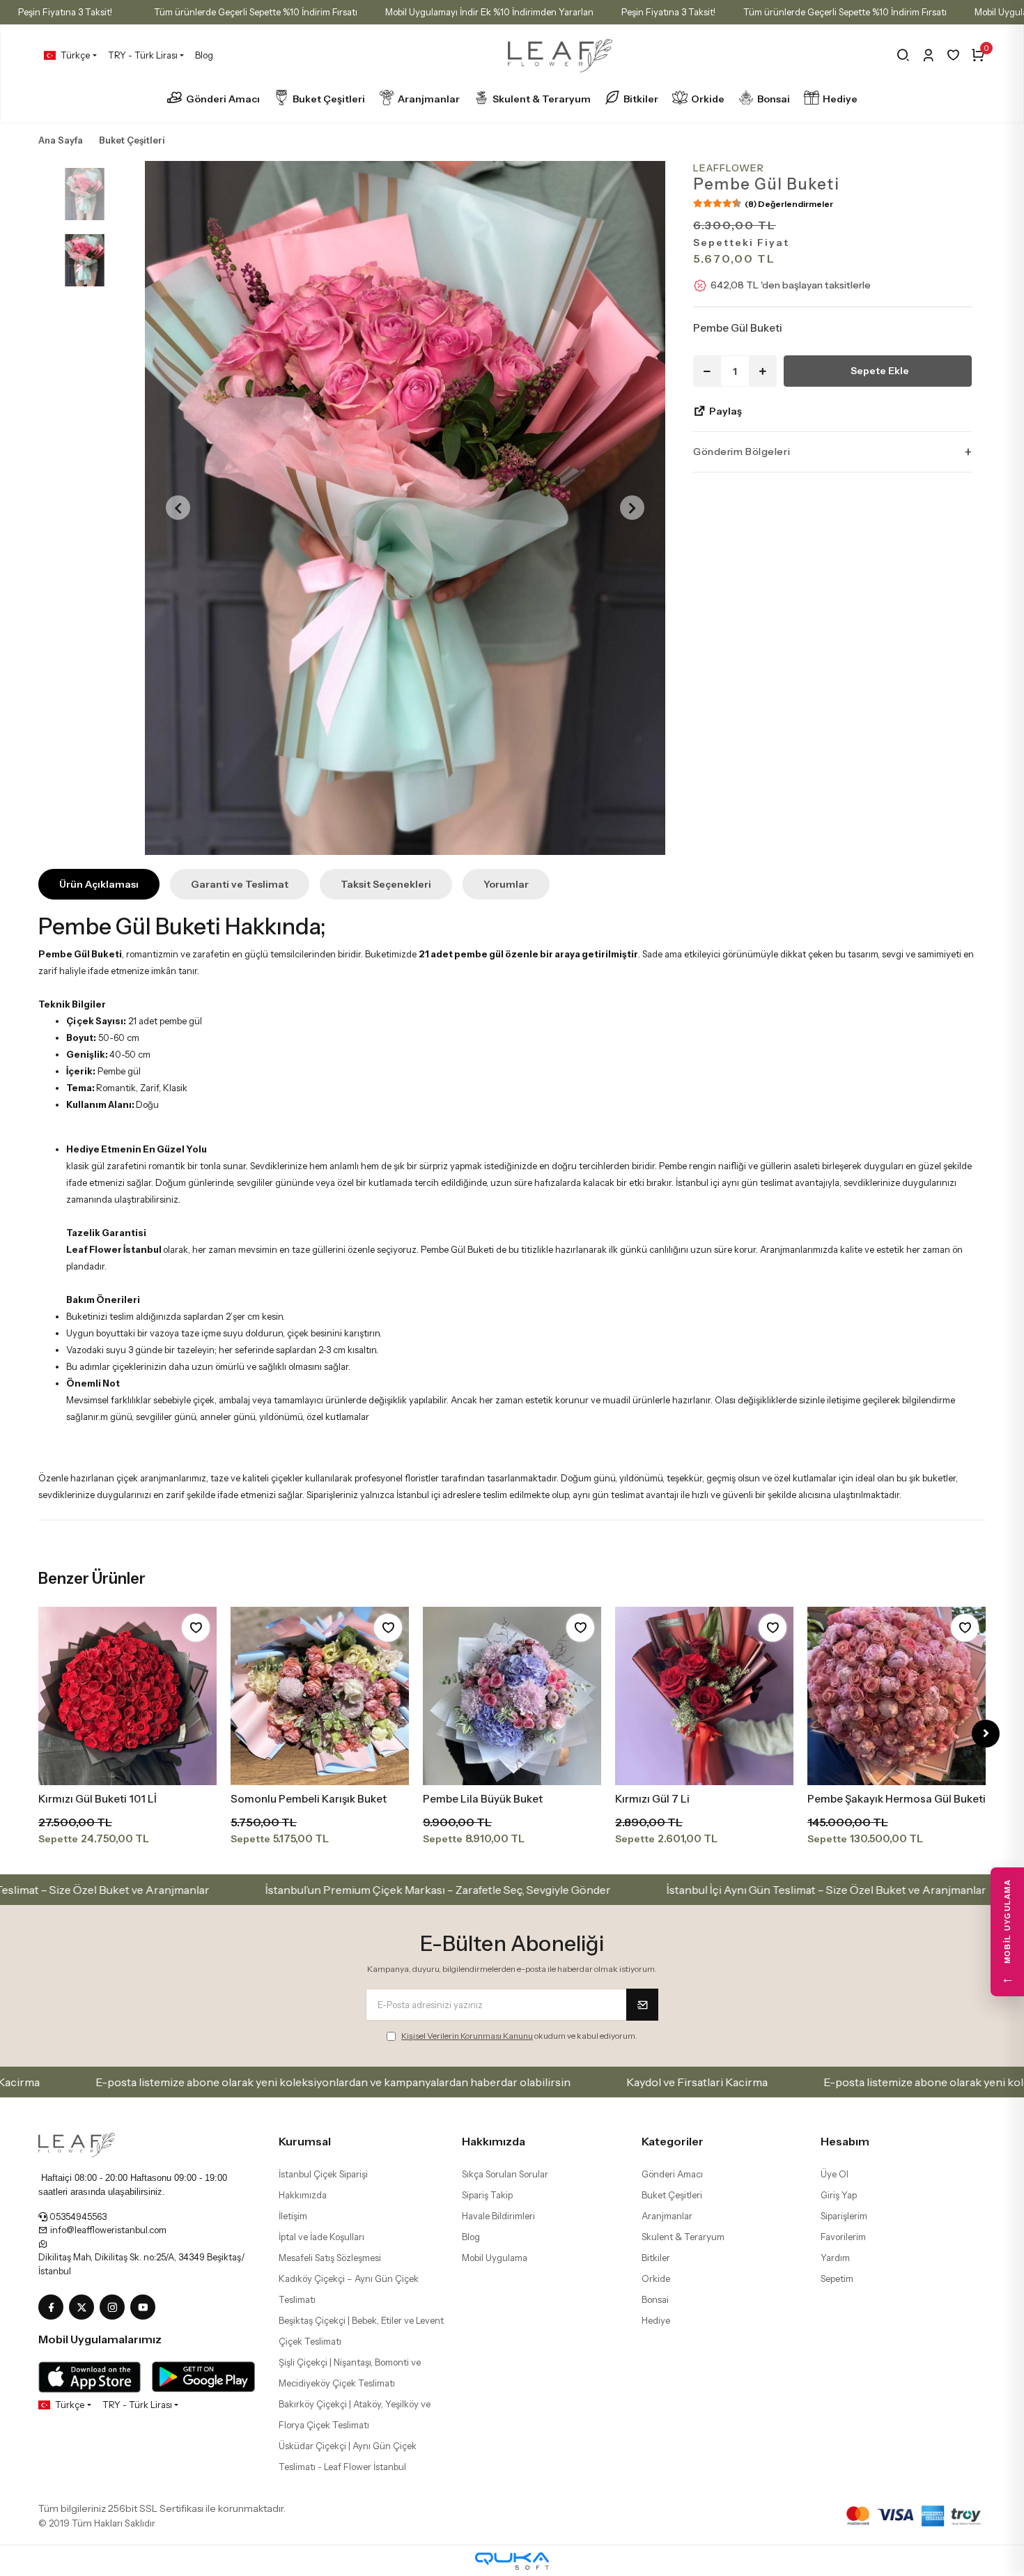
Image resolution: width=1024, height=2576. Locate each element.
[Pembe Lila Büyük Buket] (320, 1696)
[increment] (763, 371)
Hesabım (845, 2141)
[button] (178, 508)
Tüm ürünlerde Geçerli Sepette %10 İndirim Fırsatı (256, 12)
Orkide (708, 99)
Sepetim (837, 2278)
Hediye (840, 99)
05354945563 (77, 2216)
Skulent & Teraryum (542, 99)
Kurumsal (305, 2141)
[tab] (99, 884)
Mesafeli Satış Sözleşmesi (330, 2258)
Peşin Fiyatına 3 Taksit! (65, 12)
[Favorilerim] (953, 55)
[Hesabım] (928, 55)
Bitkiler (641, 99)
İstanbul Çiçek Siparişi (323, 2174)
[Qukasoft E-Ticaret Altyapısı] (512, 2561)
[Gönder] (642, 2005)
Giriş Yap (839, 2195)
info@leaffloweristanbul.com (107, 2230)
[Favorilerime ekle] (196, 1628)
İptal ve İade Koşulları (321, 2237)
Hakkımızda (303, 2195)
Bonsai (774, 99)
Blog (204, 55)
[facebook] (54, 2308)
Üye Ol (835, 2174)
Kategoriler (673, 2141)
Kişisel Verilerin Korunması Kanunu (467, 2036)
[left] (39, 1734)
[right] (986, 1734)
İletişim (293, 2216)
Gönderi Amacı (223, 99)
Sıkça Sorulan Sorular (505, 2174)
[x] (84, 2308)
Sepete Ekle (880, 371)
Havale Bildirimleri (498, 2216)
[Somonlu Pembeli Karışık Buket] (127, 1696)
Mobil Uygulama (495, 2258)
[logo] (77, 2144)
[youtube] (146, 2308)
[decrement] (707, 371)
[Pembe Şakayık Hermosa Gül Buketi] (704, 1696)
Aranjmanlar (429, 99)
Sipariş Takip (487, 2195)
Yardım (835, 2258)
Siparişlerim (844, 2216)
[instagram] (115, 2308)
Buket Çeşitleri (329, 99)
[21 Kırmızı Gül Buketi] (897, 1696)
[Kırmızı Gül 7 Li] (512, 1696)
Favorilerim (843, 2237)
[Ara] (903, 55)
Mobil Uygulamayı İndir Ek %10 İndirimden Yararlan (489, 12)
